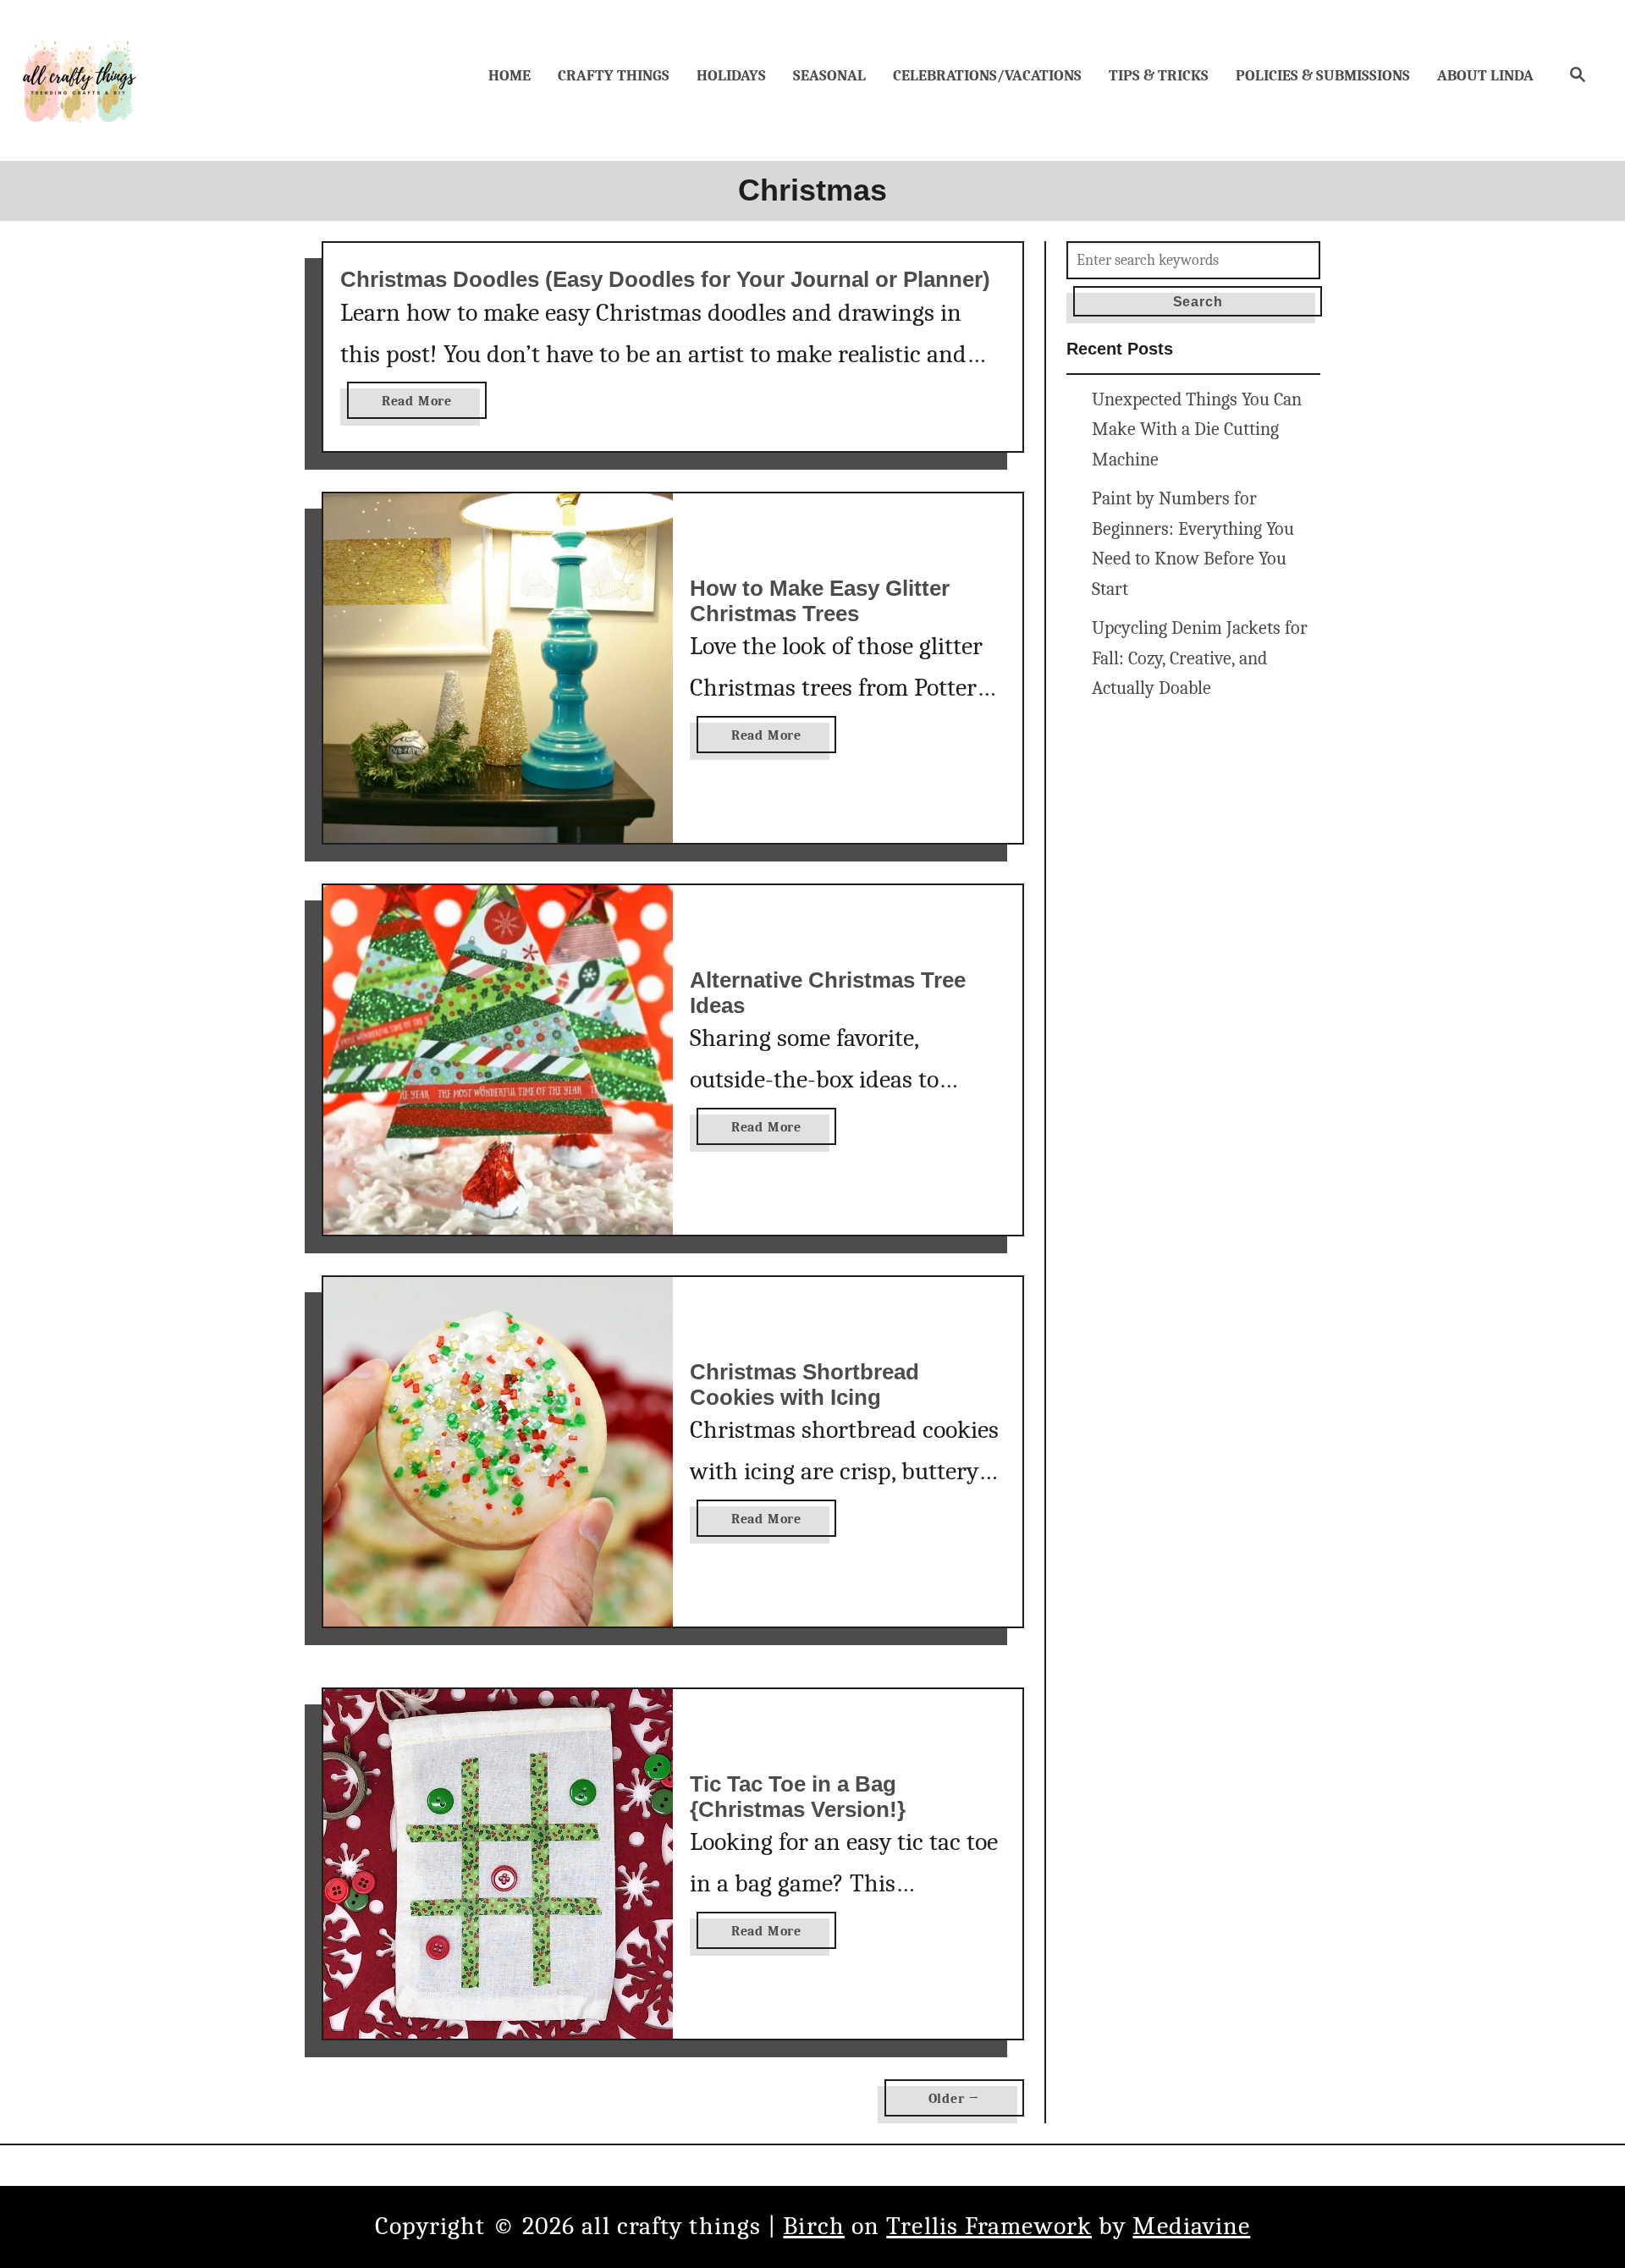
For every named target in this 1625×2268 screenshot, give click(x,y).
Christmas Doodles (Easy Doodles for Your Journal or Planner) (665, 279)
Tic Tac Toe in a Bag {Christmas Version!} (798, 1797)
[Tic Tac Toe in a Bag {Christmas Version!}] (498, 1864)
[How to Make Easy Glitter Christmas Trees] (498, 668)
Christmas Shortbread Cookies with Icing (804, 1384)
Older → (955, 2099)
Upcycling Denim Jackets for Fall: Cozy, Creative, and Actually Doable (1200, 658)
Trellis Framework (989, 2226)
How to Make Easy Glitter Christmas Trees (820, 601)
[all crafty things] (80, 80)
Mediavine (1191, 2226)
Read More (423, 406)
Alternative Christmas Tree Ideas (828, 993)
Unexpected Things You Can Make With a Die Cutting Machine (1197, 430)
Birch (814, 2226)
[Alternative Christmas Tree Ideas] (498, 1060)
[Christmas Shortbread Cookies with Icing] (498, 1452)
